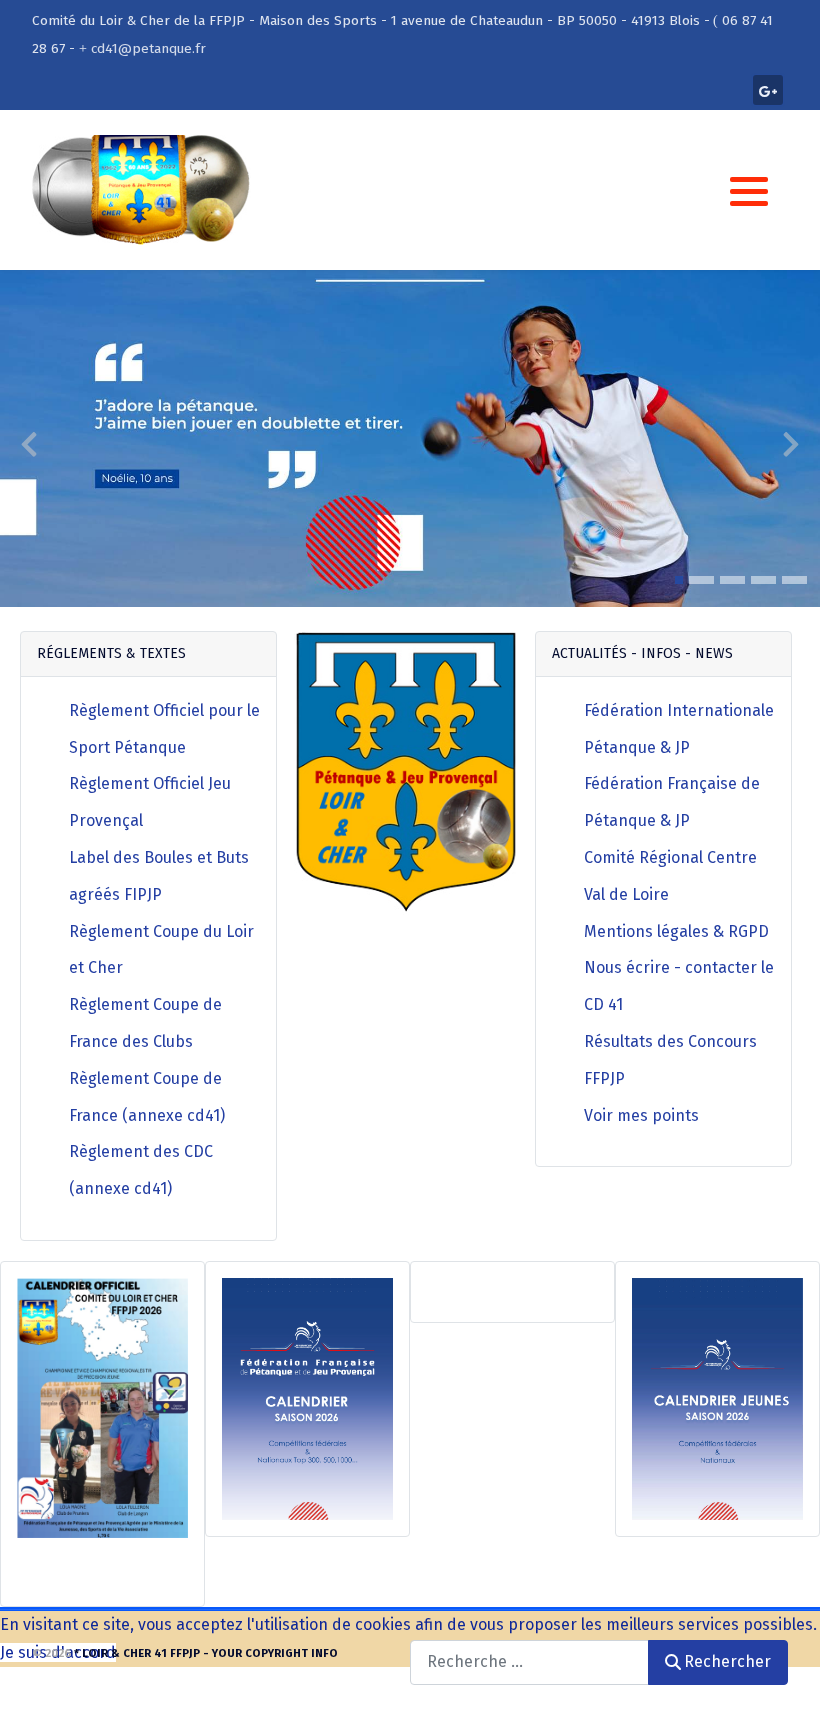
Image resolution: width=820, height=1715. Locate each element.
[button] (749, 191)
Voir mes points (641, 1115)
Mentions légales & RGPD (676, 931)
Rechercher (727, 1661)
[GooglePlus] (768, 90)
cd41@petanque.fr (148, 48)
